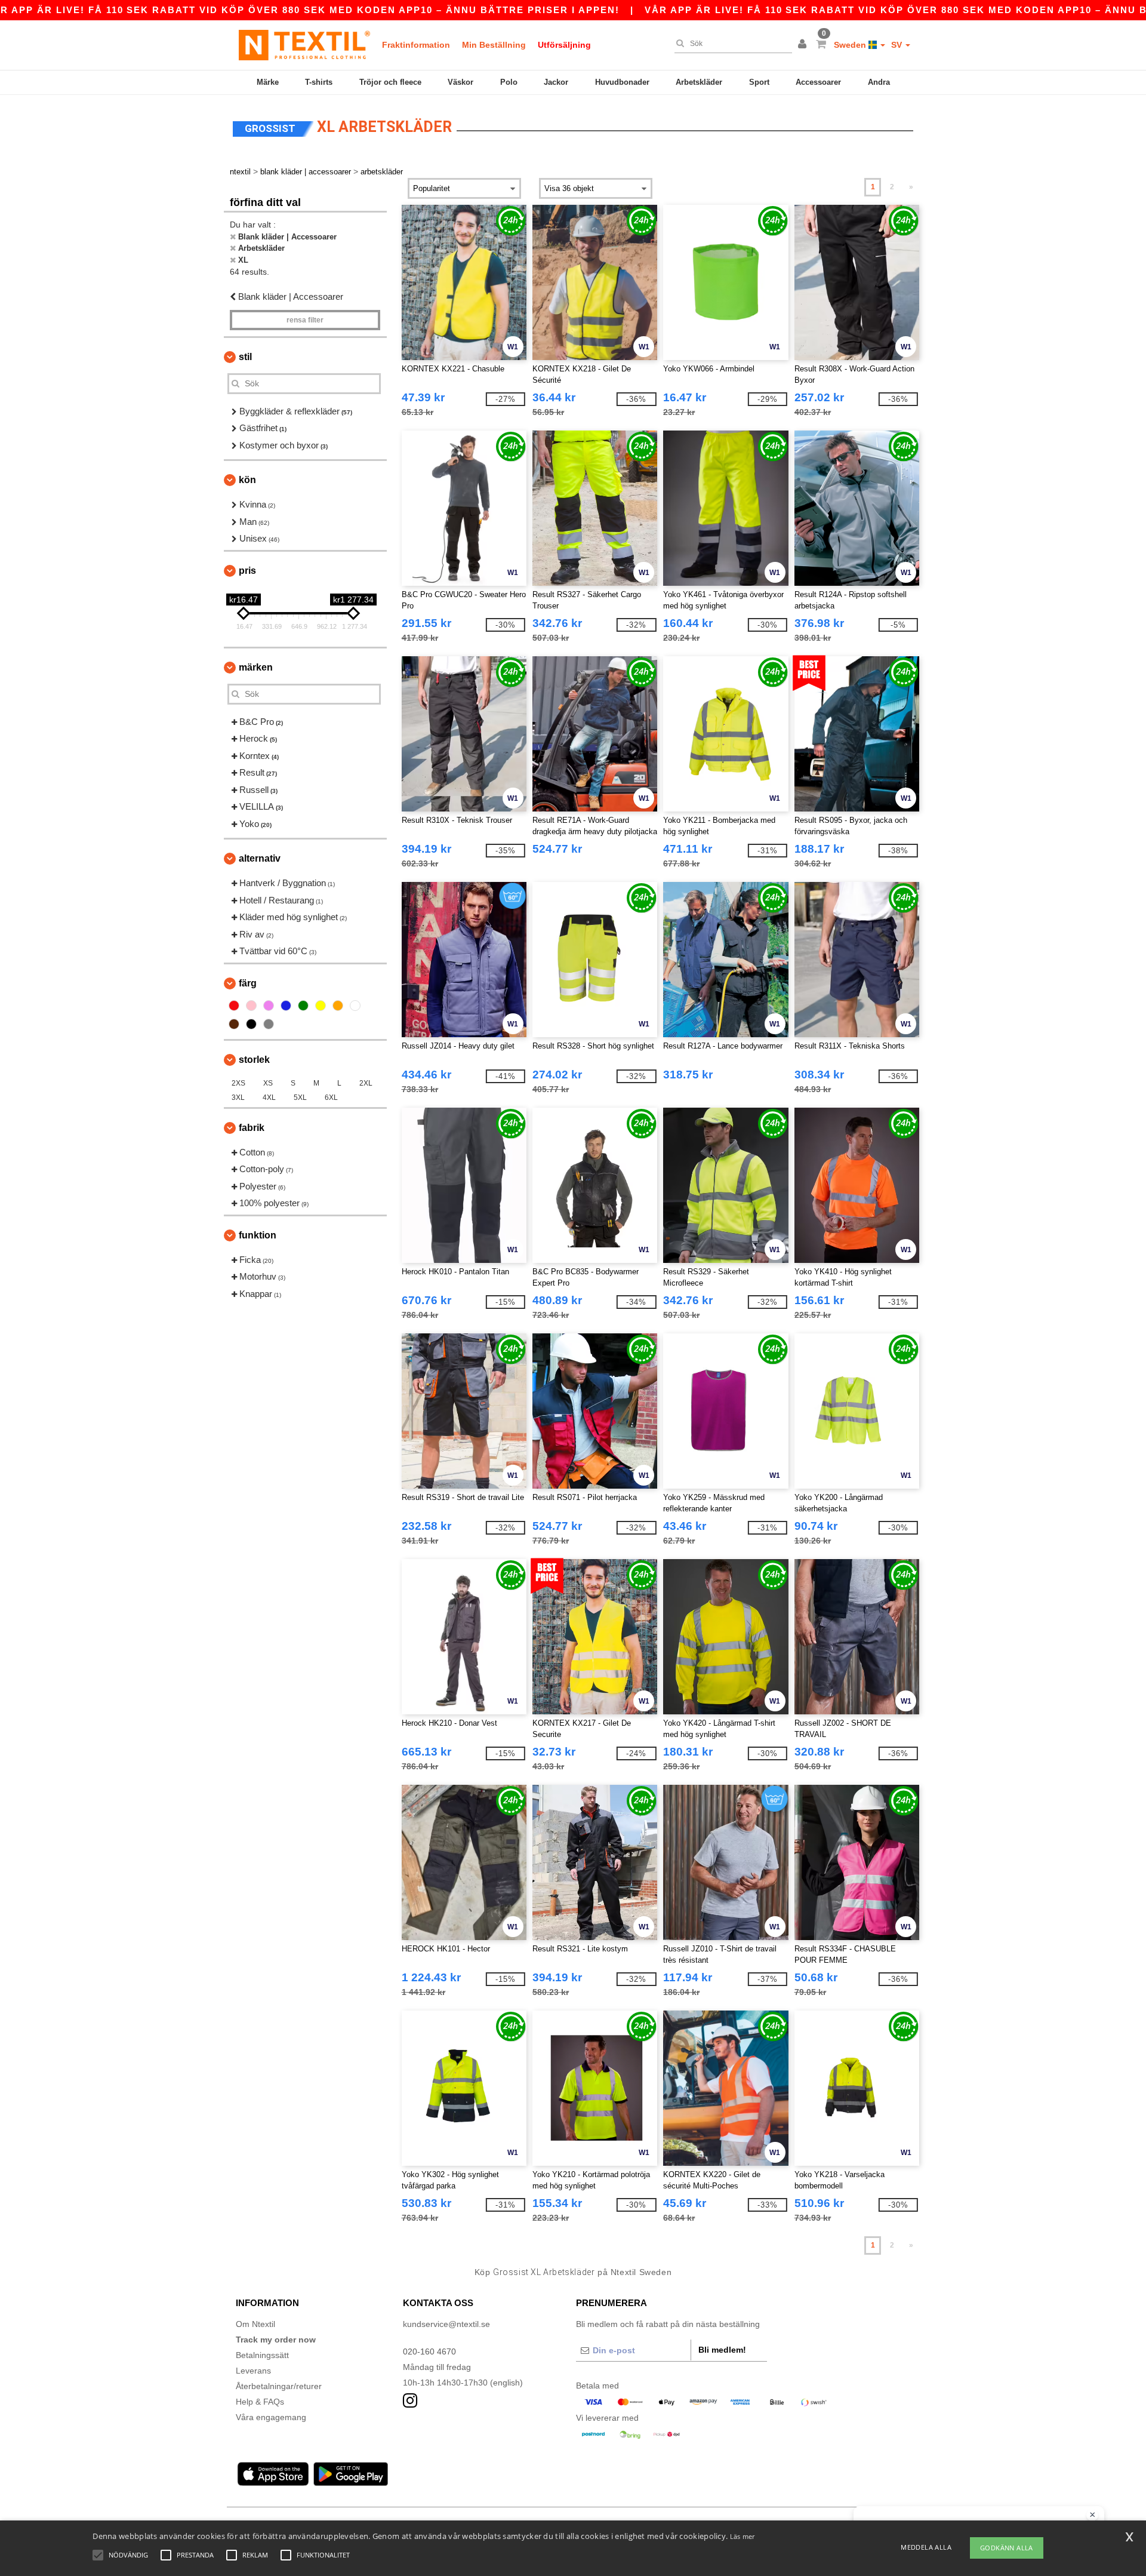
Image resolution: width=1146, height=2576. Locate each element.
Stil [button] (245, 357)
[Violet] (269, 1006)
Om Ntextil (255, 2324)
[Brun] (234, 1024)
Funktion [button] (258, 1235)
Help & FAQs (260, 2402)
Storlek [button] (254, 1060)
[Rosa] (251, 1006)
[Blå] (286, 1006)
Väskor (460, 82)
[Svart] (251, 1024)
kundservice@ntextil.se (446, 2324)
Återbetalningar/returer (279, 2386)
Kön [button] (247, 480)
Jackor (556, 82)
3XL (238, 1098)
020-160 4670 (429, 2351)
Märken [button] (256, 667)
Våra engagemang (271, 2417)
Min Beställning (494, 45)
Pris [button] (247, 571)
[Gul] (321, 1006)
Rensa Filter (305, 320)
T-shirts (319, 82)
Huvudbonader (622, 82)
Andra (879, 82)
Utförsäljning (564, 45)
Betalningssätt (262, 2355)
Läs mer (743, 2536)
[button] (804, 45)
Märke (268, 82)
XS (268, 1083)
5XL (300, 1098)
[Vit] (355, 1006)
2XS (238, 1083)
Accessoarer (818, 82)
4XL (269, 1098)
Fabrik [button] (252, 1128)
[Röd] (234, 1006)
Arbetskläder (699, 82)
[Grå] (269, 1024)
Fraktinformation (416, 45)
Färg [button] (248, 983)
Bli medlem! (722, 2350)
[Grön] (303, 1006)
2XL (366, 1083)
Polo (509, 82)
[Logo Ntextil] (304, 45)
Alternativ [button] (260, 858)
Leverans (253, 2371)
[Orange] (338, 1006)
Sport (759, 82)
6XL (331, 1098)
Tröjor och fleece (390, 82)
